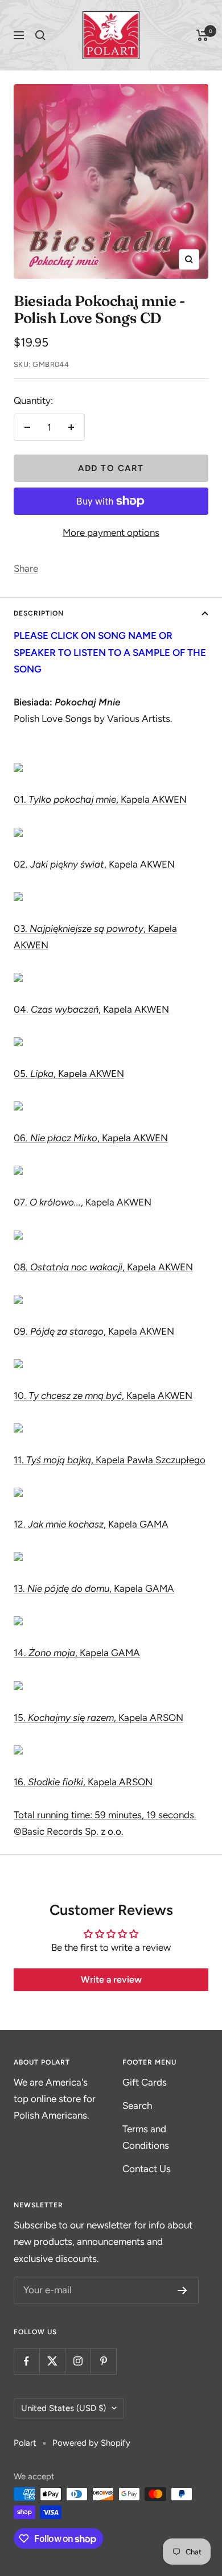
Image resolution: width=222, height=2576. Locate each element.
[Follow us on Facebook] (26, 2361)
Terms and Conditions (146, 2137)
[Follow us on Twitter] (52, 2361)
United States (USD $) (63, 2408)
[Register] (182, 2290)
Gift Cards (145, 2082)
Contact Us (147, 2169)
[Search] (40, 35)
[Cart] (202, 35)
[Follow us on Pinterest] (103, 2361)
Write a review (111, 1980)
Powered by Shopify (91, 2443)
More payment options (111, 532)
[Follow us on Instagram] (78, 2361)
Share (26, 568)
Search (137, 2106)
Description (39, 613)
